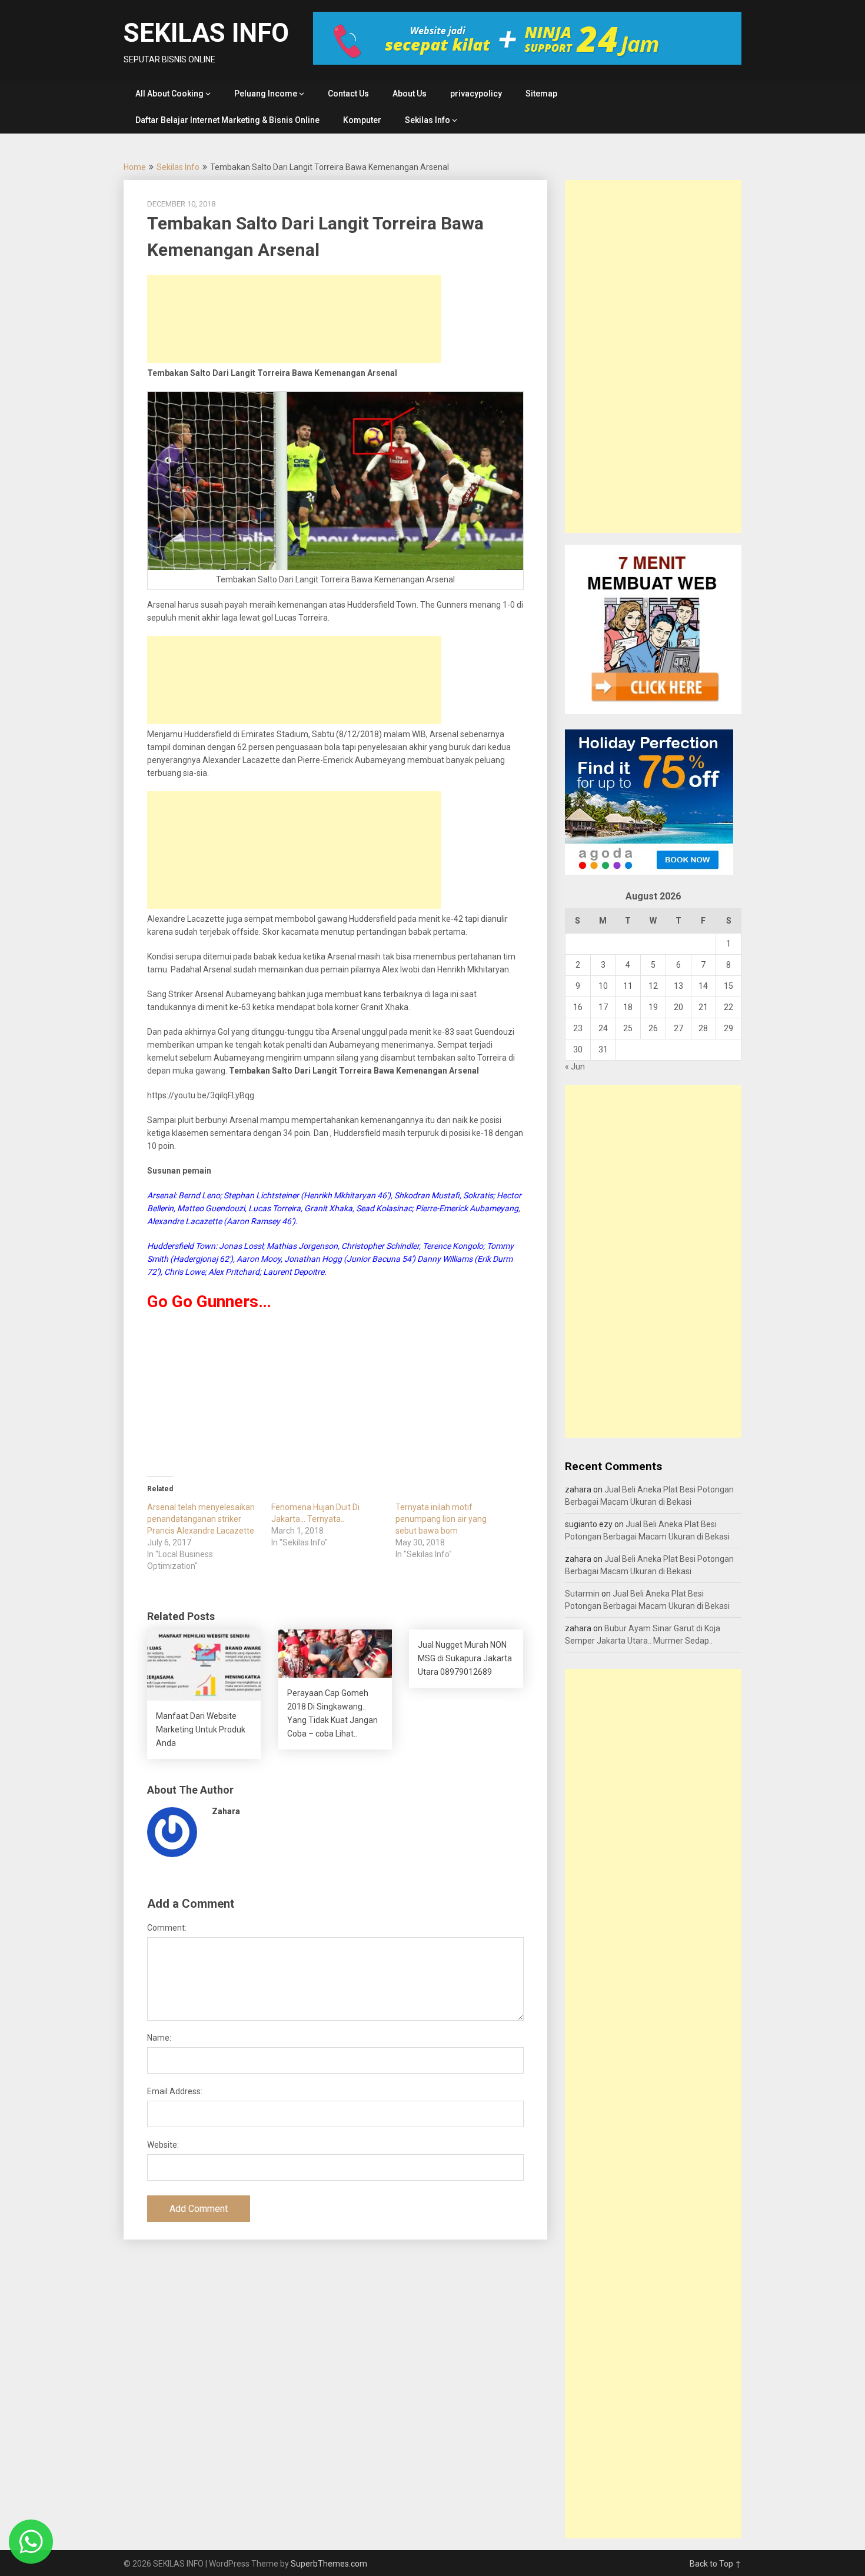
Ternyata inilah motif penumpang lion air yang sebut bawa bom (441, 1519)
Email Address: (175, 2091)
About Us (410, 94)
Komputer (362, 120)
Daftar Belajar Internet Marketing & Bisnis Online (227, 120)
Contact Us (348, 94)
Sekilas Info (427, 120)
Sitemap (541, 94)
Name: (159, 2038)
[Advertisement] (294, 319)
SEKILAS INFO (206, 33)
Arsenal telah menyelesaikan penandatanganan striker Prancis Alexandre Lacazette (201, 1519)
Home (135, 167)
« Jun (575, 1067)
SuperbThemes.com (329, 2564)
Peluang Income (266, 94)
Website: (163, 2145)
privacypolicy (476, 94)
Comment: (167, 1928)
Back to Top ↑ (716, 2564)
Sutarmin (582, 1594)
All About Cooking (169, 94)
